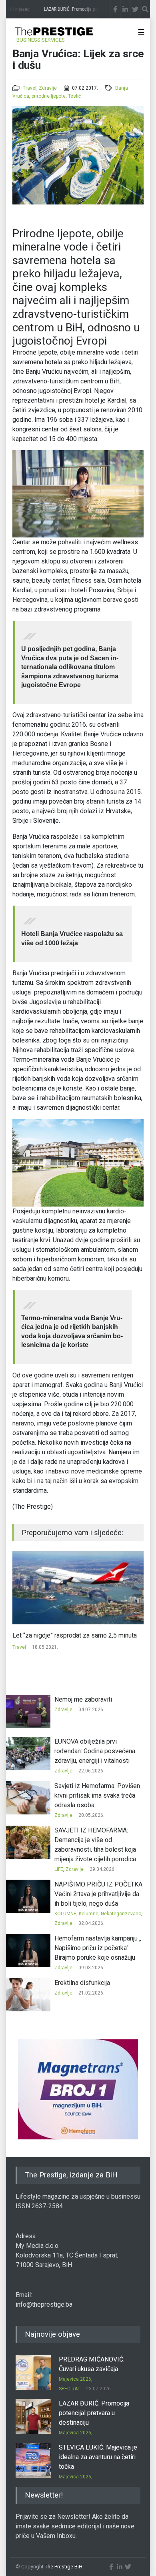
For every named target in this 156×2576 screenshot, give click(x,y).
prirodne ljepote (49, 96)
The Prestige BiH (64, 2567)
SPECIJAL (69, 2389)
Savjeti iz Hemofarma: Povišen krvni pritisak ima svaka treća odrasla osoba (97, 1795)
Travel (30, 88)
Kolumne (89, 1914)
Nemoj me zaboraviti (83, 1699)
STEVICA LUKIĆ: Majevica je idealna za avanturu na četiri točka (98, 2457)
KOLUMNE (65, 1914)
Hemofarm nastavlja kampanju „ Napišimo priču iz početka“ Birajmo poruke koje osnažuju (98, 1948)
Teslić (74, 96)
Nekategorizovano (121, 1914)
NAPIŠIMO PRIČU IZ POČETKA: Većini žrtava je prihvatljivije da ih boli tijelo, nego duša (99, 1894)
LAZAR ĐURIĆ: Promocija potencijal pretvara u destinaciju (94, 2413)
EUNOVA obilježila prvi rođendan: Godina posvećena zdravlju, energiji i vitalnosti (95, 1751)
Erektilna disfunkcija (82, 1983)
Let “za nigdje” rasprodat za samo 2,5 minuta (75, 1635)
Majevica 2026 (75, 2379)
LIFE (59, 1869)
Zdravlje (48, 88)
